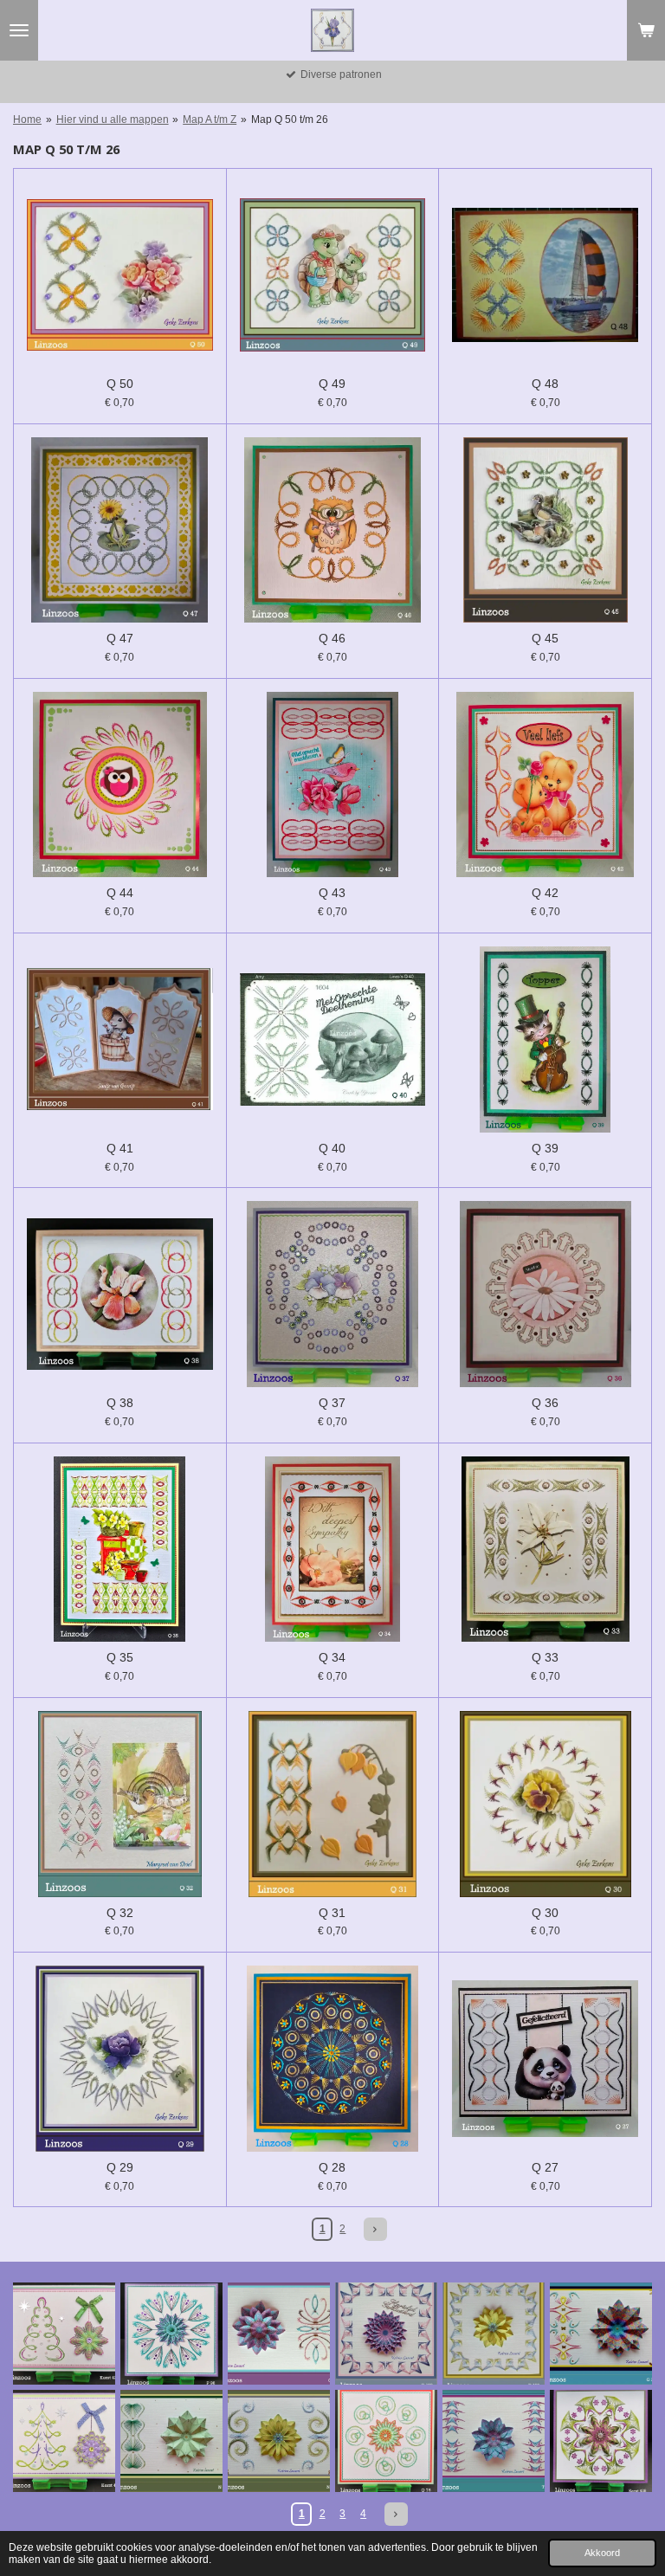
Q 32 (120, 1913)
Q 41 (120, 1148)
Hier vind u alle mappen (113, 119)
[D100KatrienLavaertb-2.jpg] (386, 2334)
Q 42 (545, 893)
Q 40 (332, 1148)
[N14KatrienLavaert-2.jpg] (171, 2441)
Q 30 (545, 1913)
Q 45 (545, 638)
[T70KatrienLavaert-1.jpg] (494, 2441)
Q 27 (545, 2167)
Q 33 (545, 1657)
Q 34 (332, 1657)
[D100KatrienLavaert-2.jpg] (494, 2334)
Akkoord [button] (602, 2553)
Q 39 (545, 1148)
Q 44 (120, 893)
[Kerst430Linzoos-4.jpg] (64, 2441)
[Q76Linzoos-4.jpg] (386, 2441)
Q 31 (332, 1913)
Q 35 (120, 1657)
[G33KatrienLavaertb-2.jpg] (601, 2334)
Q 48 (545, 384)
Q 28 (332, 2167)
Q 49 (332, 384)
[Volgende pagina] (375, 2229)
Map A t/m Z (210, 119)
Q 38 (120, 1403)
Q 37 (332, 1403)
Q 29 (120, 2167)
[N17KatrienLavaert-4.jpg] (279, 2441)
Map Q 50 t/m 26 (290, 119)
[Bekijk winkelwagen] (646, 30)
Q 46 (332, 638)
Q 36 (545, 1403)
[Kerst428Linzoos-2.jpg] (601, 2441)
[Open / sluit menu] (19, 30)
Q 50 (120, 384)
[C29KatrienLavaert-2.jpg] (279, 2334)
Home (27, 119)
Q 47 (120, 638)
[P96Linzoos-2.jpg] (171, 2334)
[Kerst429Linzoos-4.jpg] (64, 2334)
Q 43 (332, 893)
